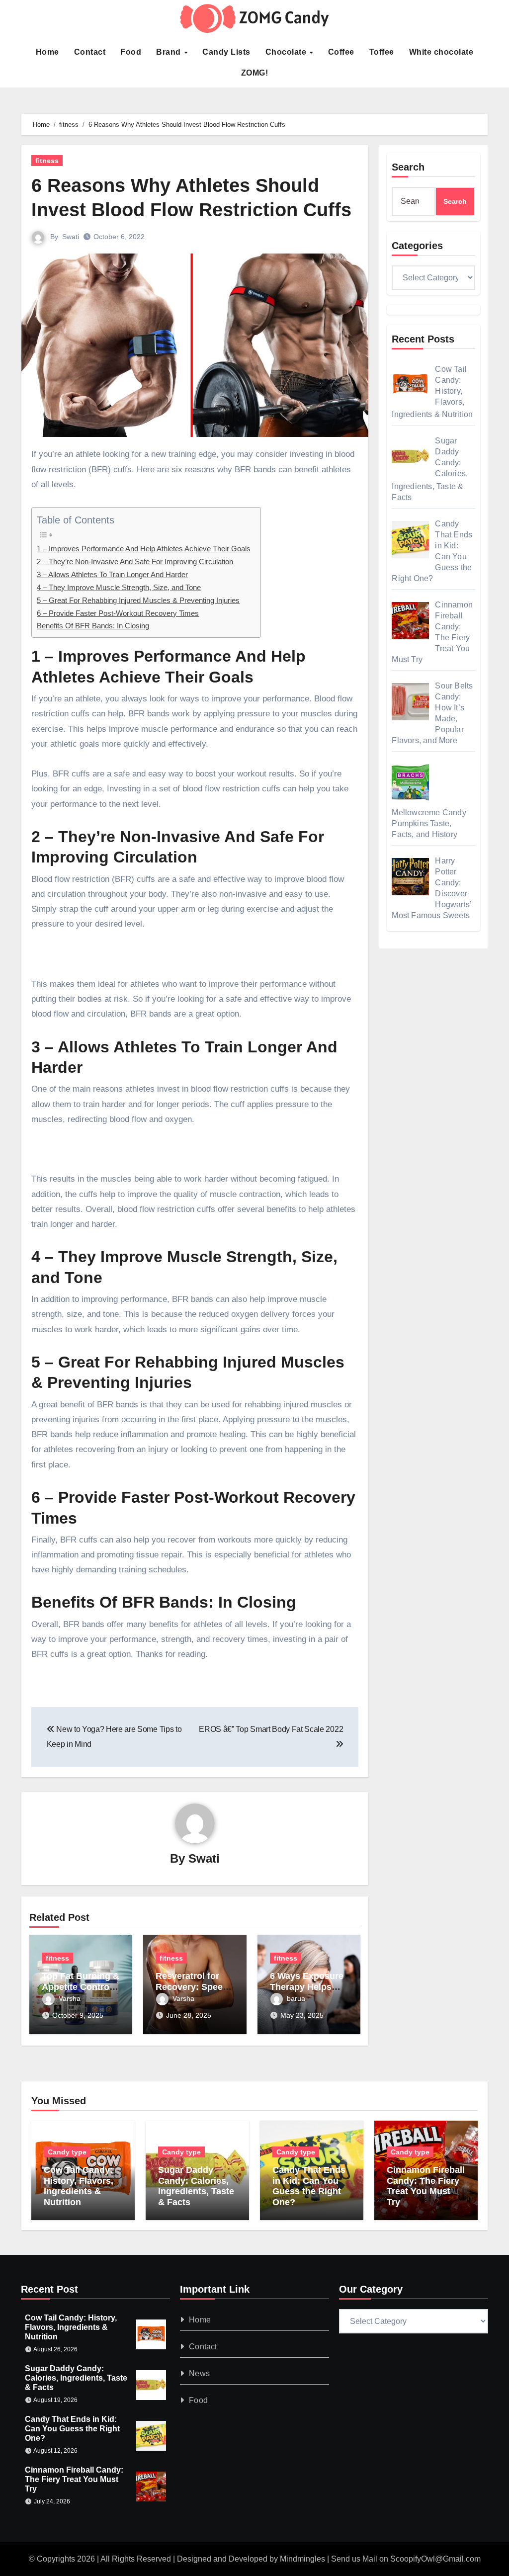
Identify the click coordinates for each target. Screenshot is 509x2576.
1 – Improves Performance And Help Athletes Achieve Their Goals (144, 549)
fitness (47, 161)
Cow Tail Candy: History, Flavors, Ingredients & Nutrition (79, 2186)
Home (47, 52)
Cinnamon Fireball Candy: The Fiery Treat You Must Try (426, 2186)
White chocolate (441, 52)
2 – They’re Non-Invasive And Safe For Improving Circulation (135, 561)
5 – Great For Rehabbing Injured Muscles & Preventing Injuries (138, 600)
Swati (71, 237)
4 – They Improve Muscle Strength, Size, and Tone (119, 587)
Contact (90, 52)
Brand (170, 52)
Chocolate (287, 52)
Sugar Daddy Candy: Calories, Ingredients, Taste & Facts (196, 2186)
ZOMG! (255, 73)
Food (131, 52)
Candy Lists (226, 52)
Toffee (382, 52)
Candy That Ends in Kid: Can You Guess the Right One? (309, 2186)
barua (296, 1998)
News (199, 2373)
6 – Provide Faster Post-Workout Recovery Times (118, 613)
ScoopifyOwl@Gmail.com (435, 2559)
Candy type (67, 2152)
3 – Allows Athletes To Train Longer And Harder (112, 574)
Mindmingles (302, 2559)
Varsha (70, 1998)
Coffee (341, 52)
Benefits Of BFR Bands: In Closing (93, 626)
